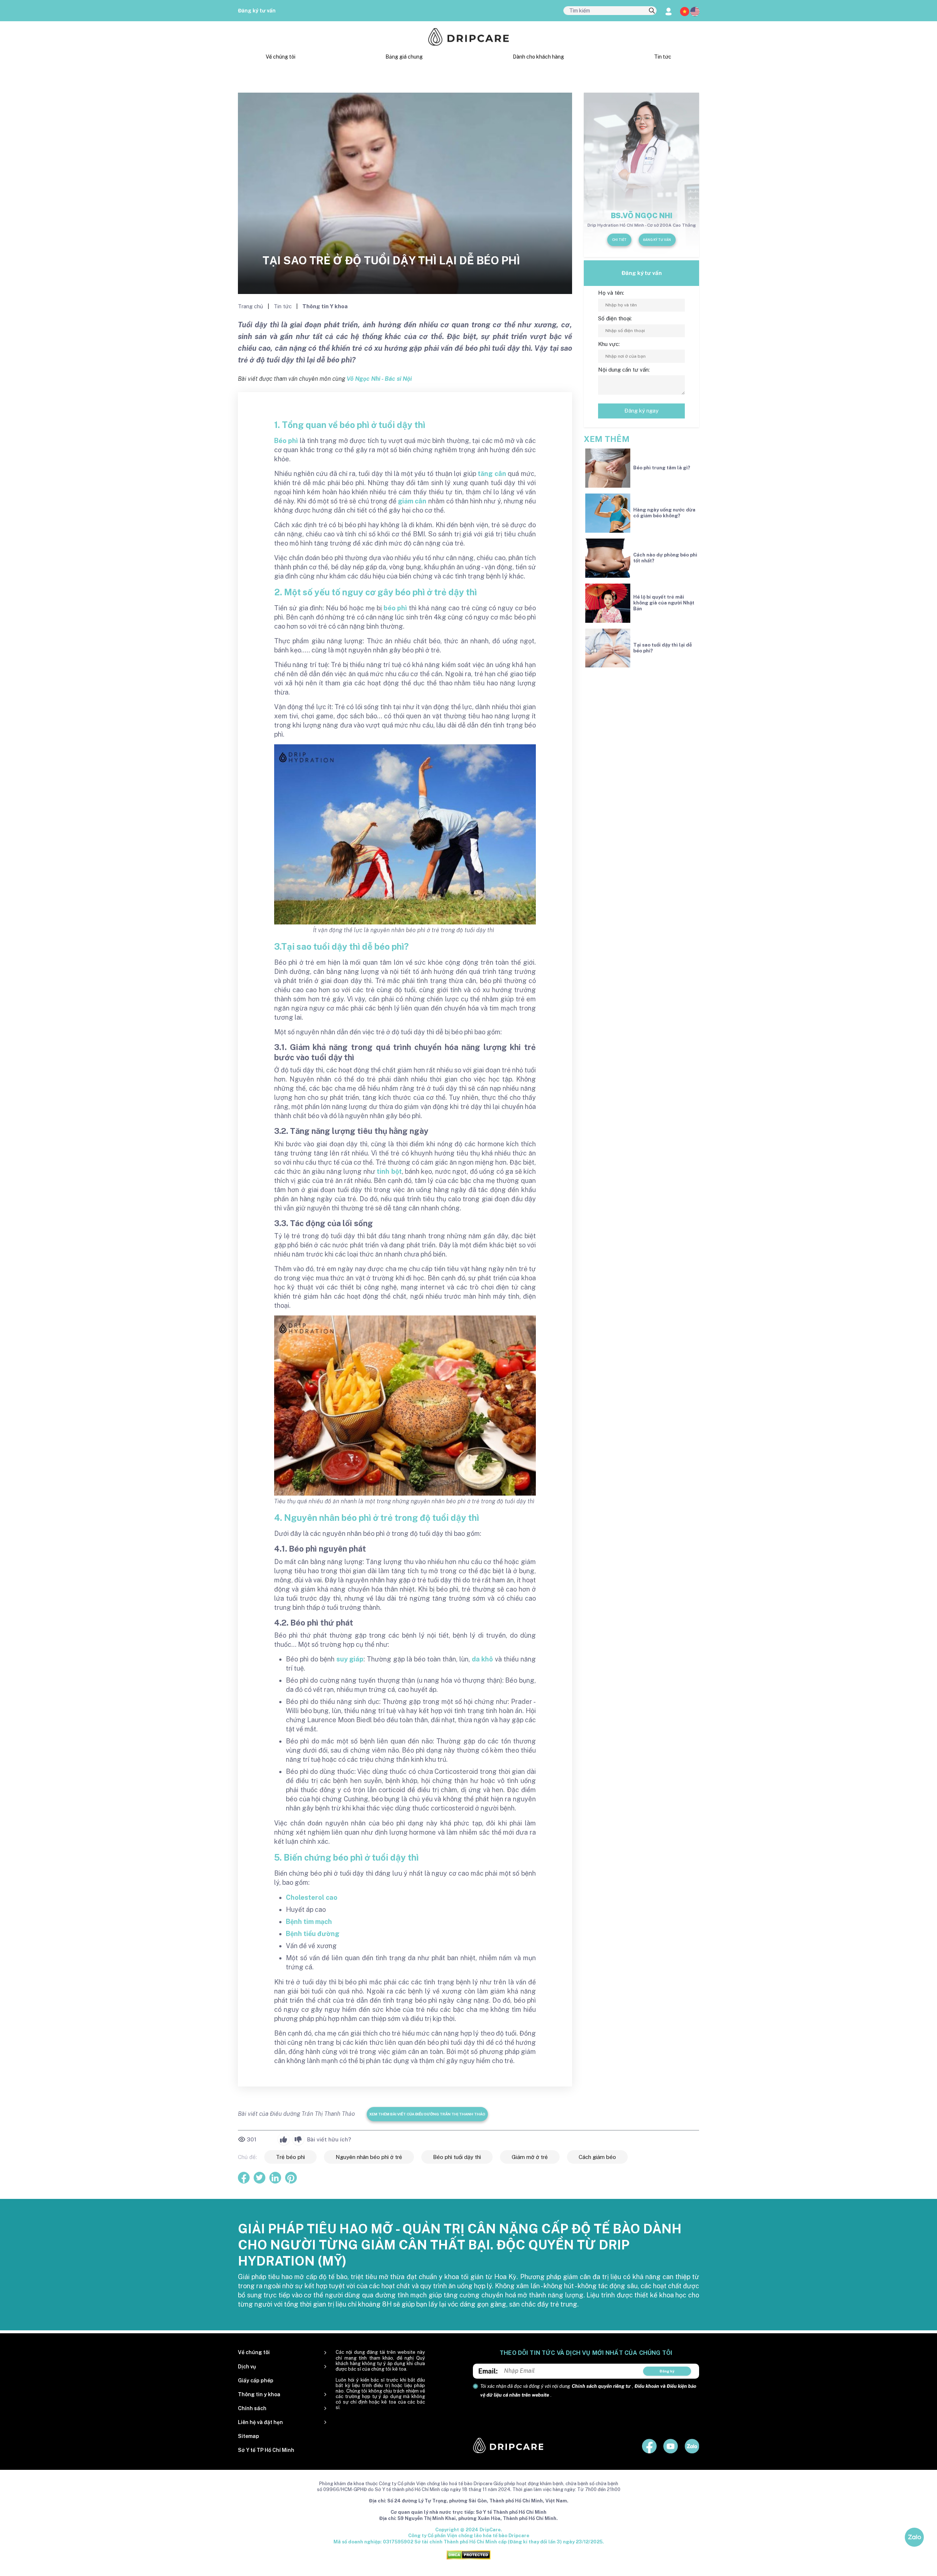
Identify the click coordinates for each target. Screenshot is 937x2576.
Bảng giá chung (404, 57)
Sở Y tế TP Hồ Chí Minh (266, 2450)
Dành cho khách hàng (538, 57)
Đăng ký (667, 2371)
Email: (488, 2371)
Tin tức (663, 57)
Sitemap (249, 2436)
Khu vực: (609, 344)
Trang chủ (251, 306)
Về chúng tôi (281, 57)
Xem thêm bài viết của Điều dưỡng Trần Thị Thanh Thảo (427, 2114)
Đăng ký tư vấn (257, 11)
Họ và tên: (611, 293)
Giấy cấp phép (256, 2380)
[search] (652, 11)
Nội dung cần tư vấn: (624, 370)
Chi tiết (619, 240)
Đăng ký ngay (641, 411)
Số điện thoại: (615, 318)
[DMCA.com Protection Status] (468, 2555)
